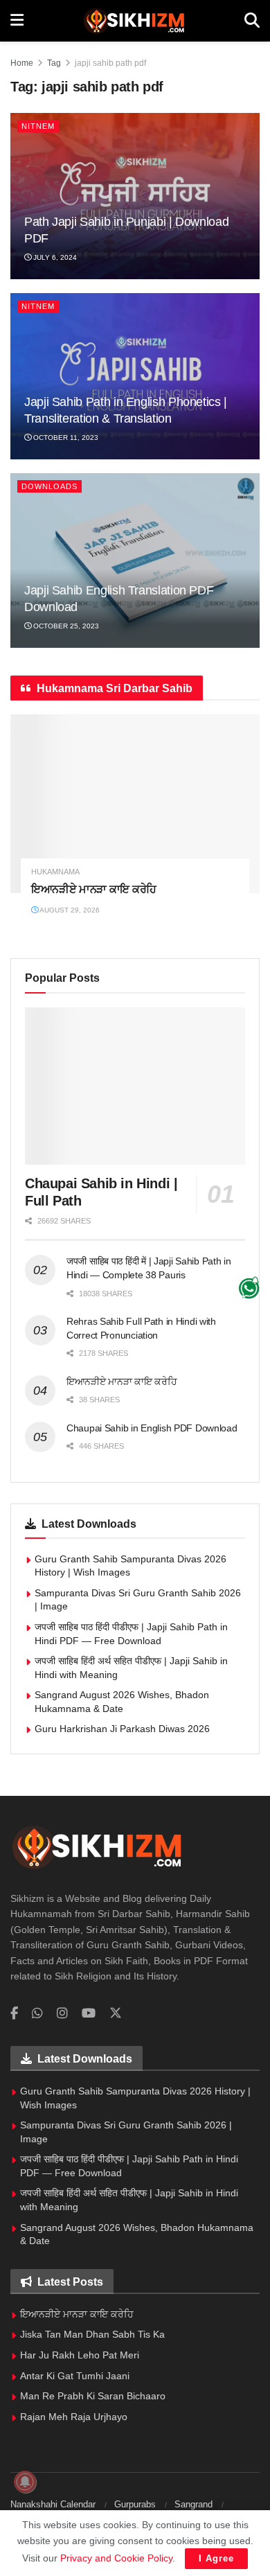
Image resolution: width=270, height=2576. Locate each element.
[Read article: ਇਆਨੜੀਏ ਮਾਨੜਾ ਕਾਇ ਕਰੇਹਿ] (135, 803)
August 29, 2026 (69, 910)
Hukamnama (55, 872)
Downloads (49, 486)
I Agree (216, 2558)
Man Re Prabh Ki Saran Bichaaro (93, 2396)
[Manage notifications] (25, 2482)
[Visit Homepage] (134, 21)
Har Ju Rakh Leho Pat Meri (80, 2355)
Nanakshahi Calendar (53, 2504)
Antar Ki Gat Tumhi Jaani (75, 2376)
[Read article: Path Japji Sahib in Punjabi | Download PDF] (135, 196)
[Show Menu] (17, 21)
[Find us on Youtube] (89, 2014)
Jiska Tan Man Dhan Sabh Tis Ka (92, 2334)
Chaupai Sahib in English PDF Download (152, 1428)
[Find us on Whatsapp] (37, 2014)
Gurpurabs (135, 2504)
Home (22, 63)
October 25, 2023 (65, 626)
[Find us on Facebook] (14, 2014)
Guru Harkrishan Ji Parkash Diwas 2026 (122, 1729)
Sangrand (193, 2504)
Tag (54, 63)
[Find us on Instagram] (62, 2014)
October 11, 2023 (65, 438)
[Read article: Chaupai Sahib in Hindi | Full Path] (135, 1086)
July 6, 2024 (54, 257)
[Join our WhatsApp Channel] (250, 1288)
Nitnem (38, 126)
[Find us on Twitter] (116, 2013)
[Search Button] (252, 21)
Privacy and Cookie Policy (116, 2558)
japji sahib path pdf (110, 63)
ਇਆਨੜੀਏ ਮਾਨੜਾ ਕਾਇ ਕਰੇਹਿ (94, 889)
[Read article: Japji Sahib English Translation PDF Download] (135, 561)
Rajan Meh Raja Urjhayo (74, 2417)
